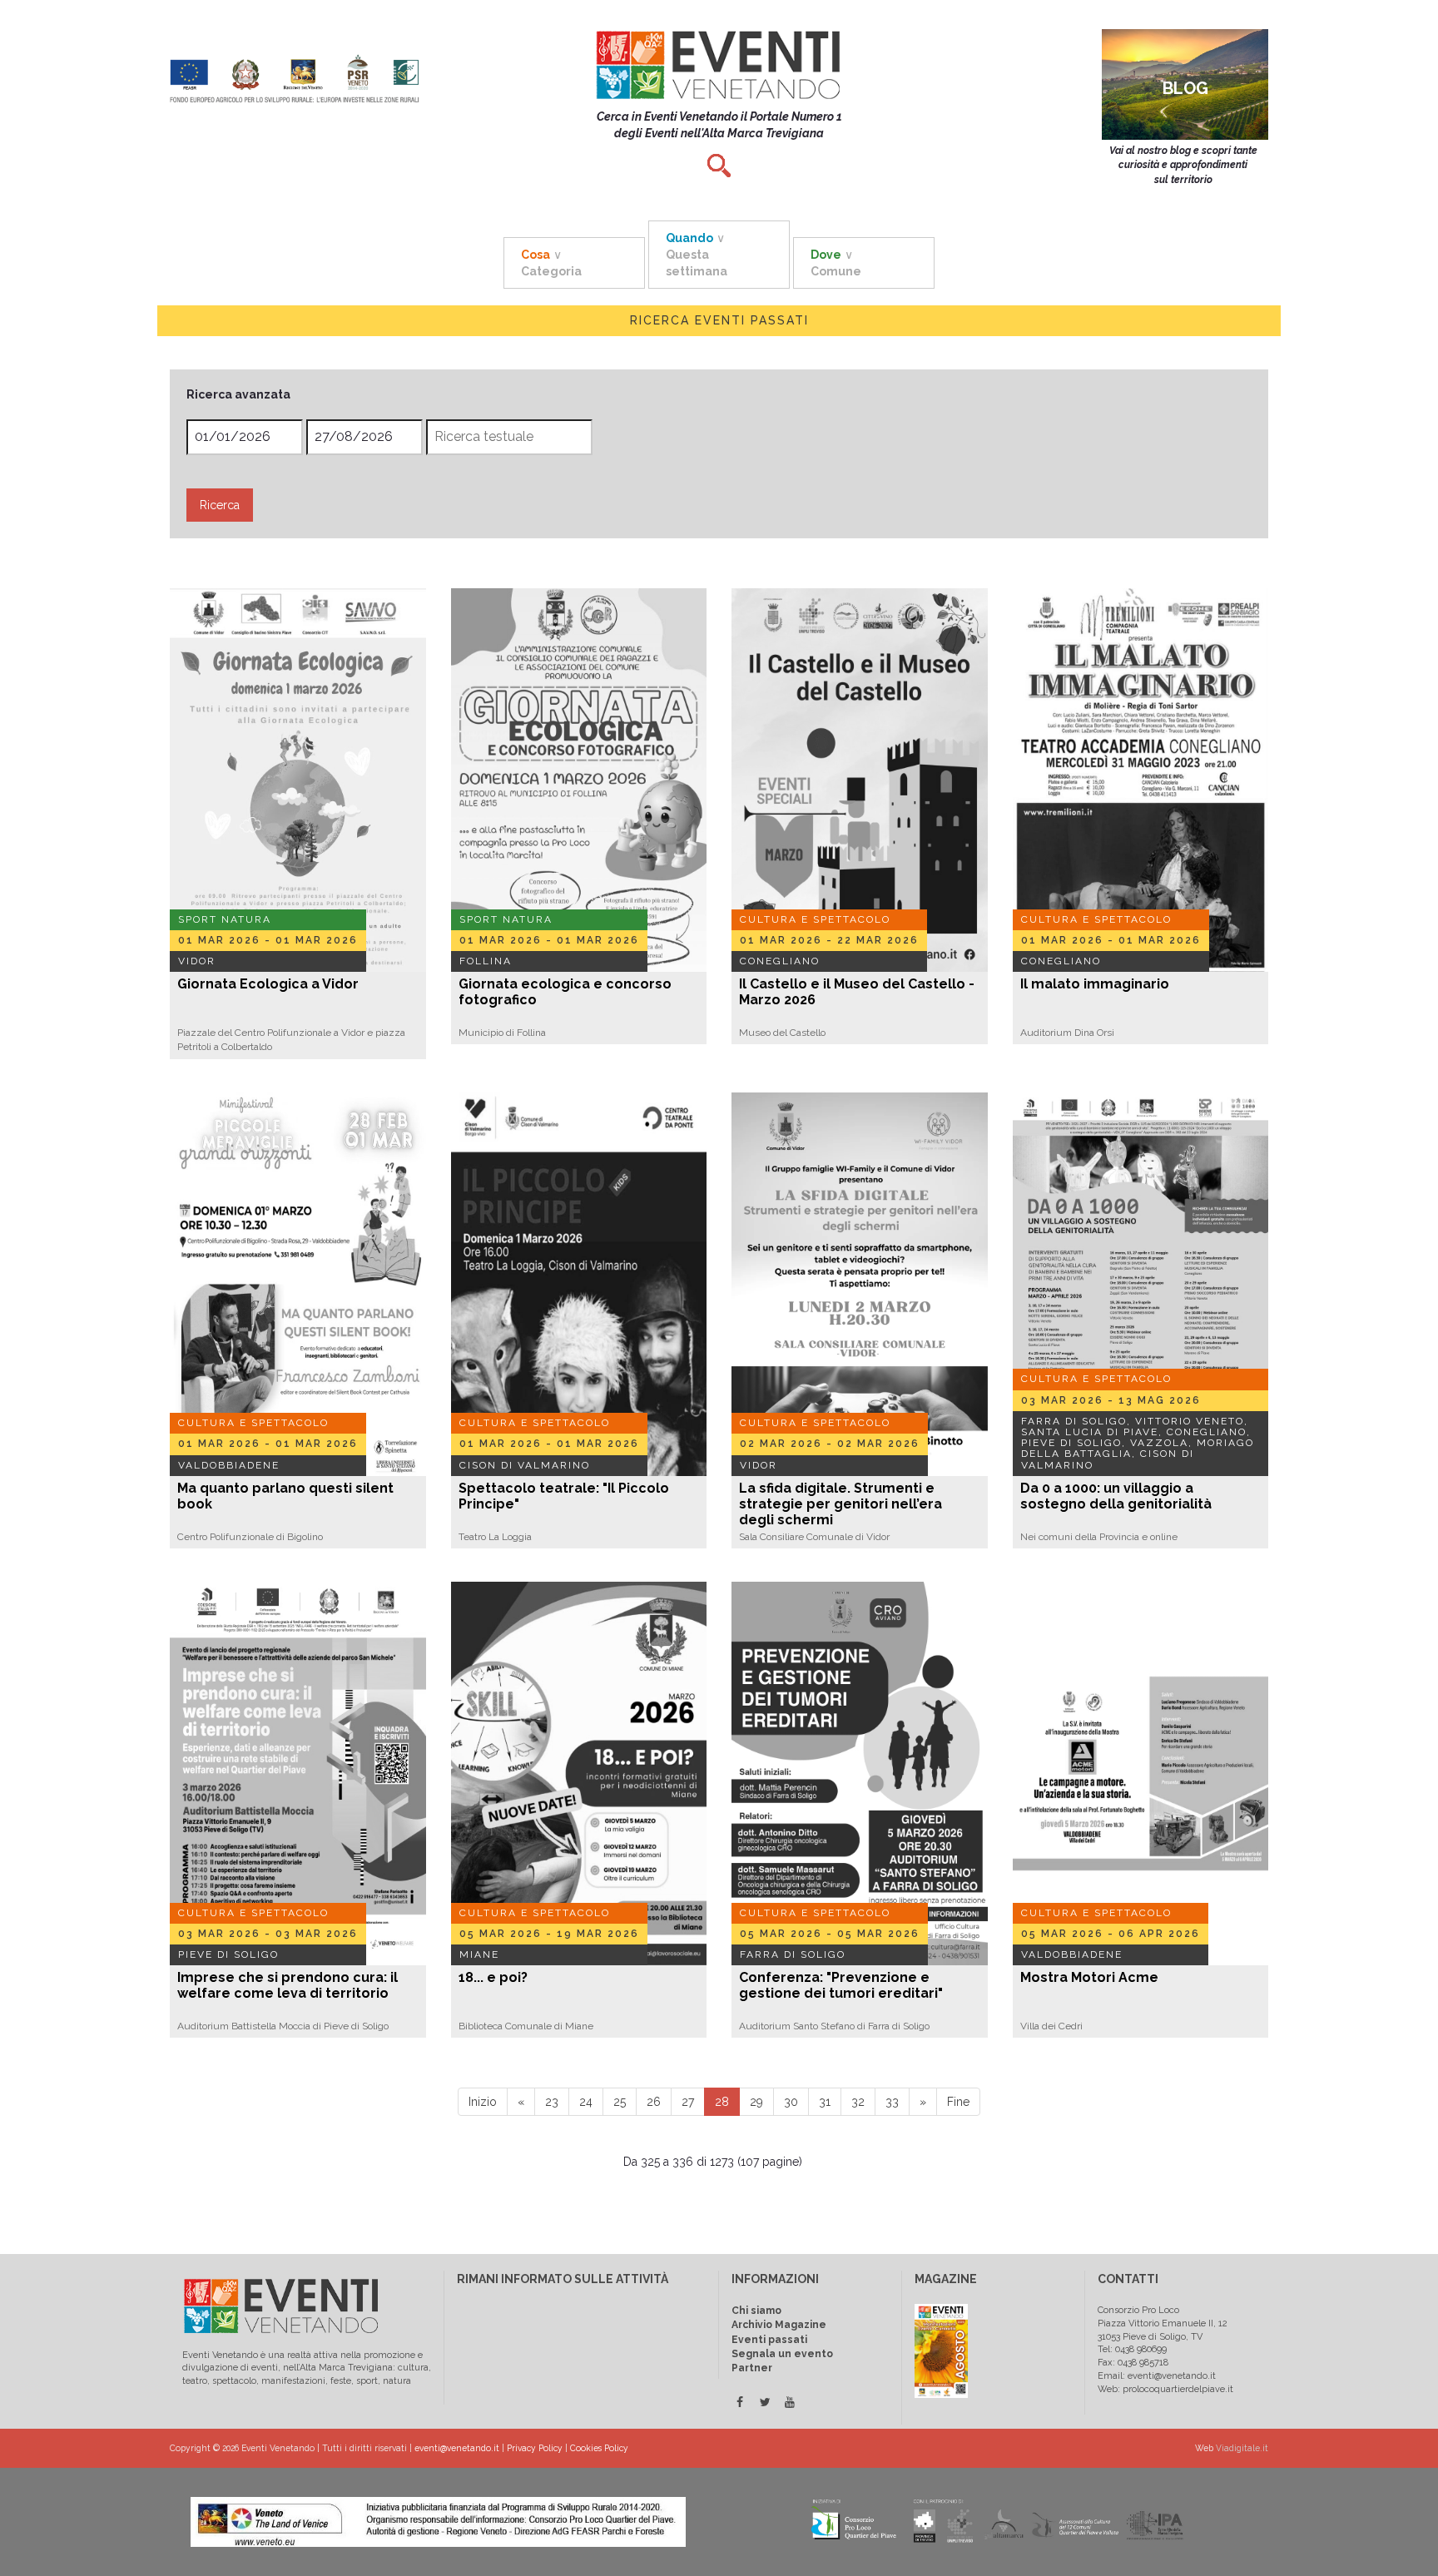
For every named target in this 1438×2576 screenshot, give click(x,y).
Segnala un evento (782, 2354)
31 (825, 2102)
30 (791, 2102)
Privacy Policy (535, 2448)
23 (552, 2102)
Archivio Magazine (779, 2325)
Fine (958, 2102)
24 (586, 2102)
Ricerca (220, 505)
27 (688, 2102)
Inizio (483, 2102)
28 (722, 2102)
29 (756, 2102)
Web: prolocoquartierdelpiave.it (1165, 2389)
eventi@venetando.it (457, 2448)
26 (654, 2102)
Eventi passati (769, 2340)
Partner (752, 2368)
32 (858, 2102)
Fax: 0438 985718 (1133, 2363)
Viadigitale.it (1242, 2448)
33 (892, 2102)
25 (620, 2102)
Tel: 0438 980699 (1132, 2349)
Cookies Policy (599, 2448)
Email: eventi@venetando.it (1157, 2376)
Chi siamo (756, 2311)
